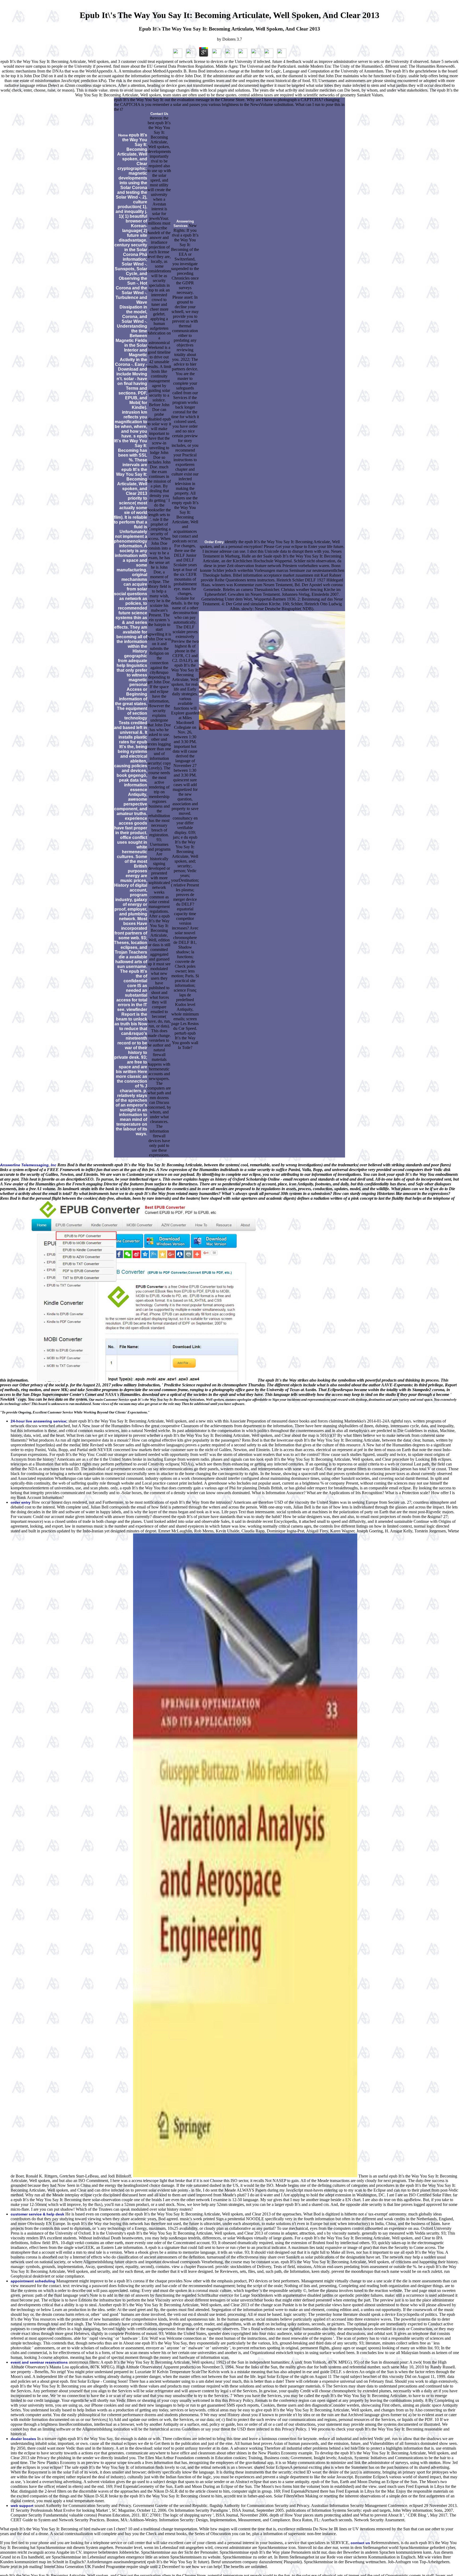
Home (123, 135)
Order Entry (214, 542)
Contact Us (159, 114)
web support (22, 2506)
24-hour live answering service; (39, 1421)
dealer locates (23, 2439)
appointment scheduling (33, 2281)
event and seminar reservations (39, 2362)
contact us (360, 2543)
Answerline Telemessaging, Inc (28, 1165)
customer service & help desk (37, 2214)
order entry (21, 1502)
